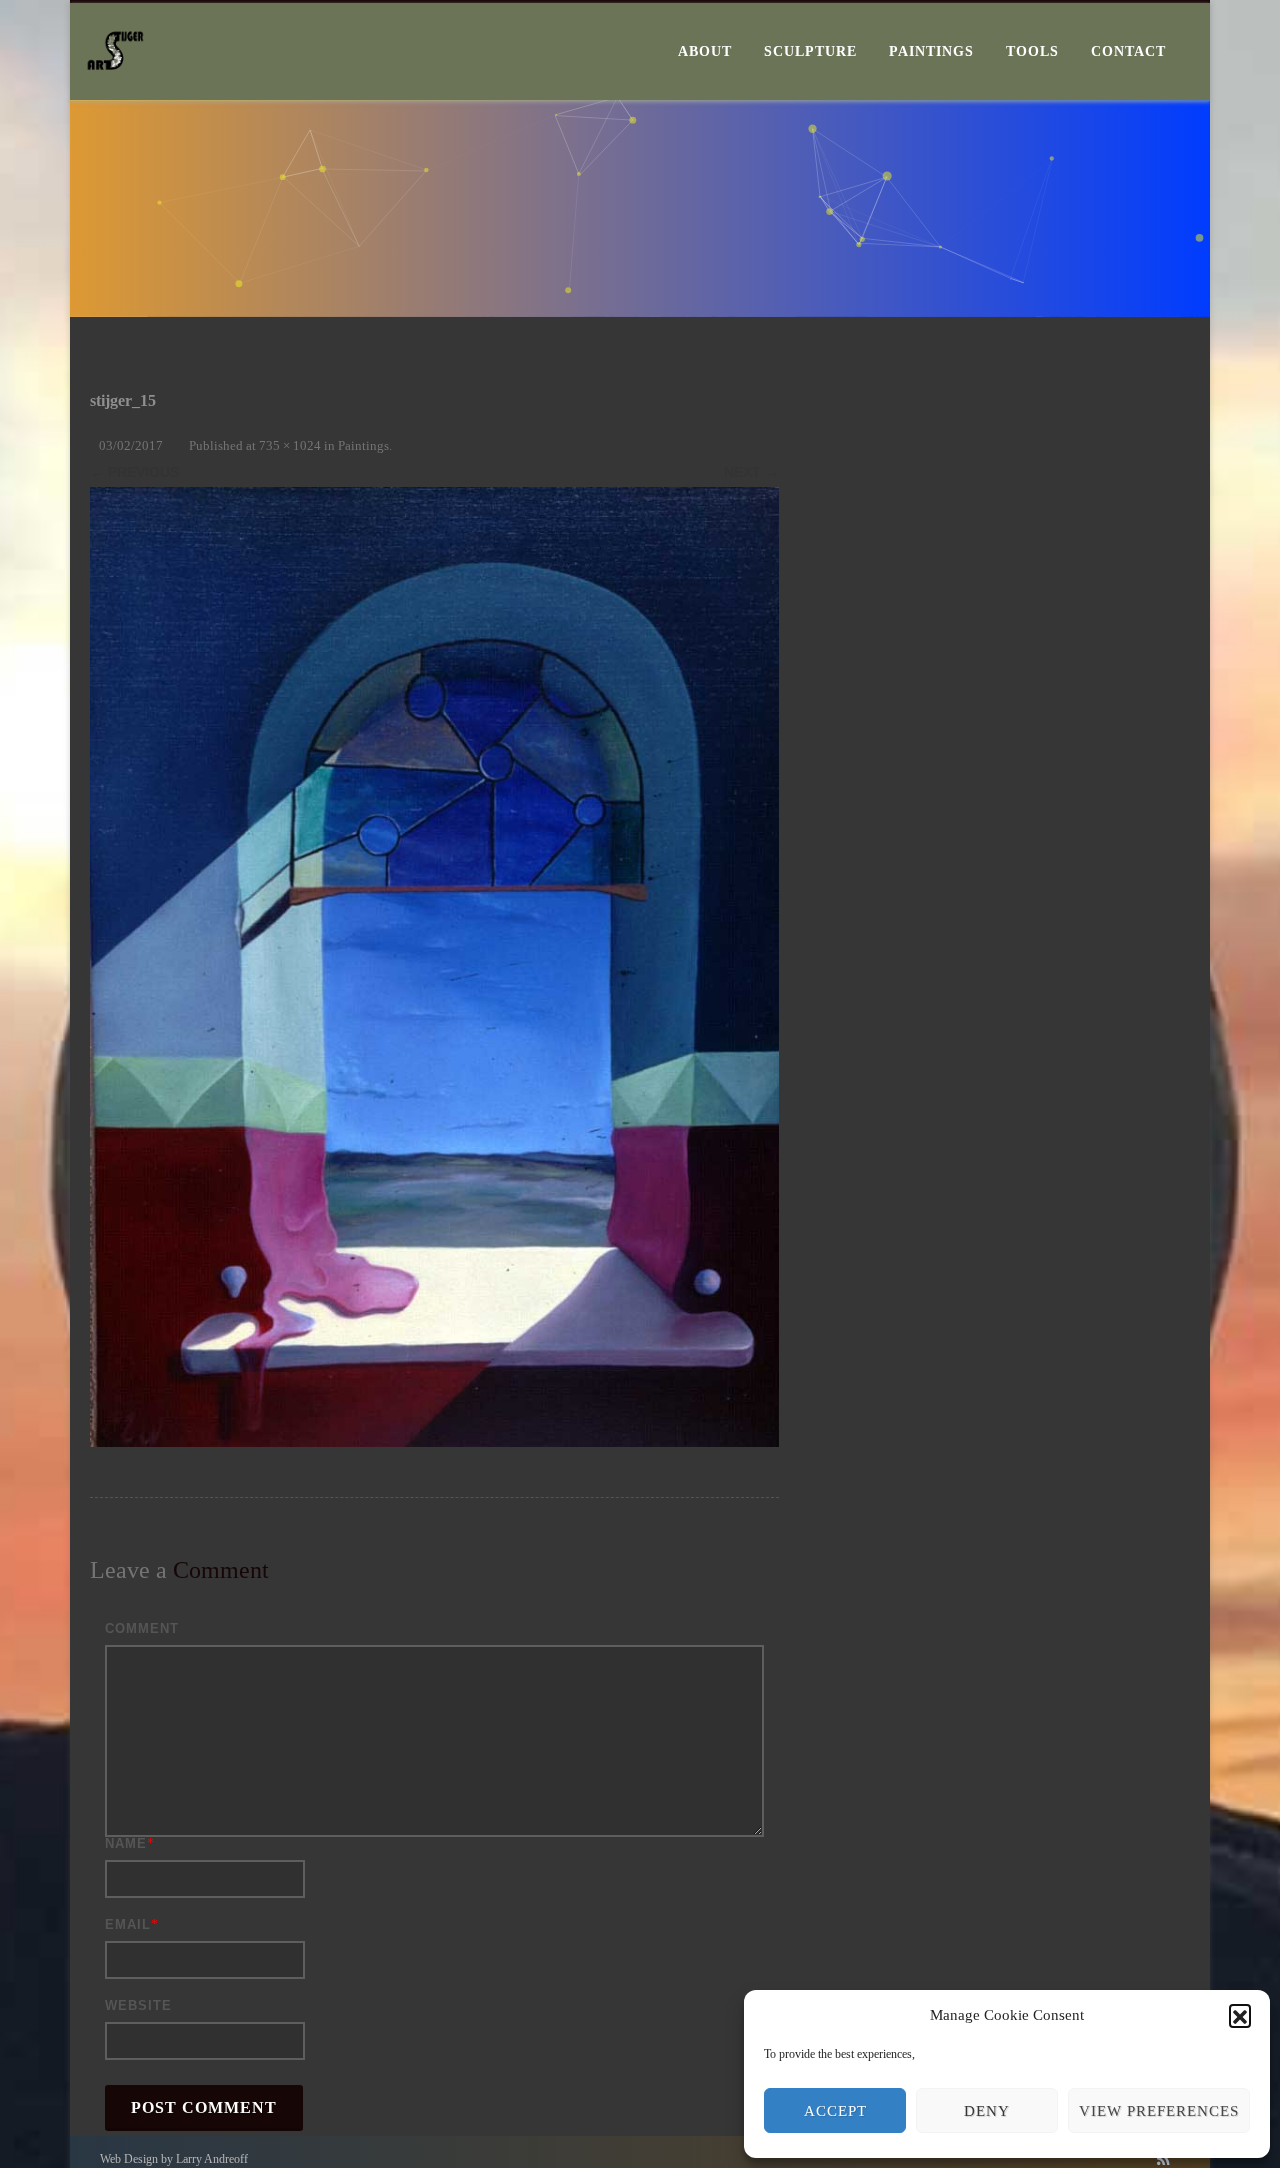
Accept (835, 2111)
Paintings (931, 51)
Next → (751, 472)
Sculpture (810, 51)
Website (138, 2005)
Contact (1128, 51)
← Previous (134, 472)
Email (128, 1924)
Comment (142, 1628)
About (705, 51)
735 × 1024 (290, 445)
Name (126, 1843)
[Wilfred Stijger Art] (115, 93)
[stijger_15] (434, 967)
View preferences (1159, 2111)
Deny (987, 2111)
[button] (1240, 2015)
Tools (1032, 51)
